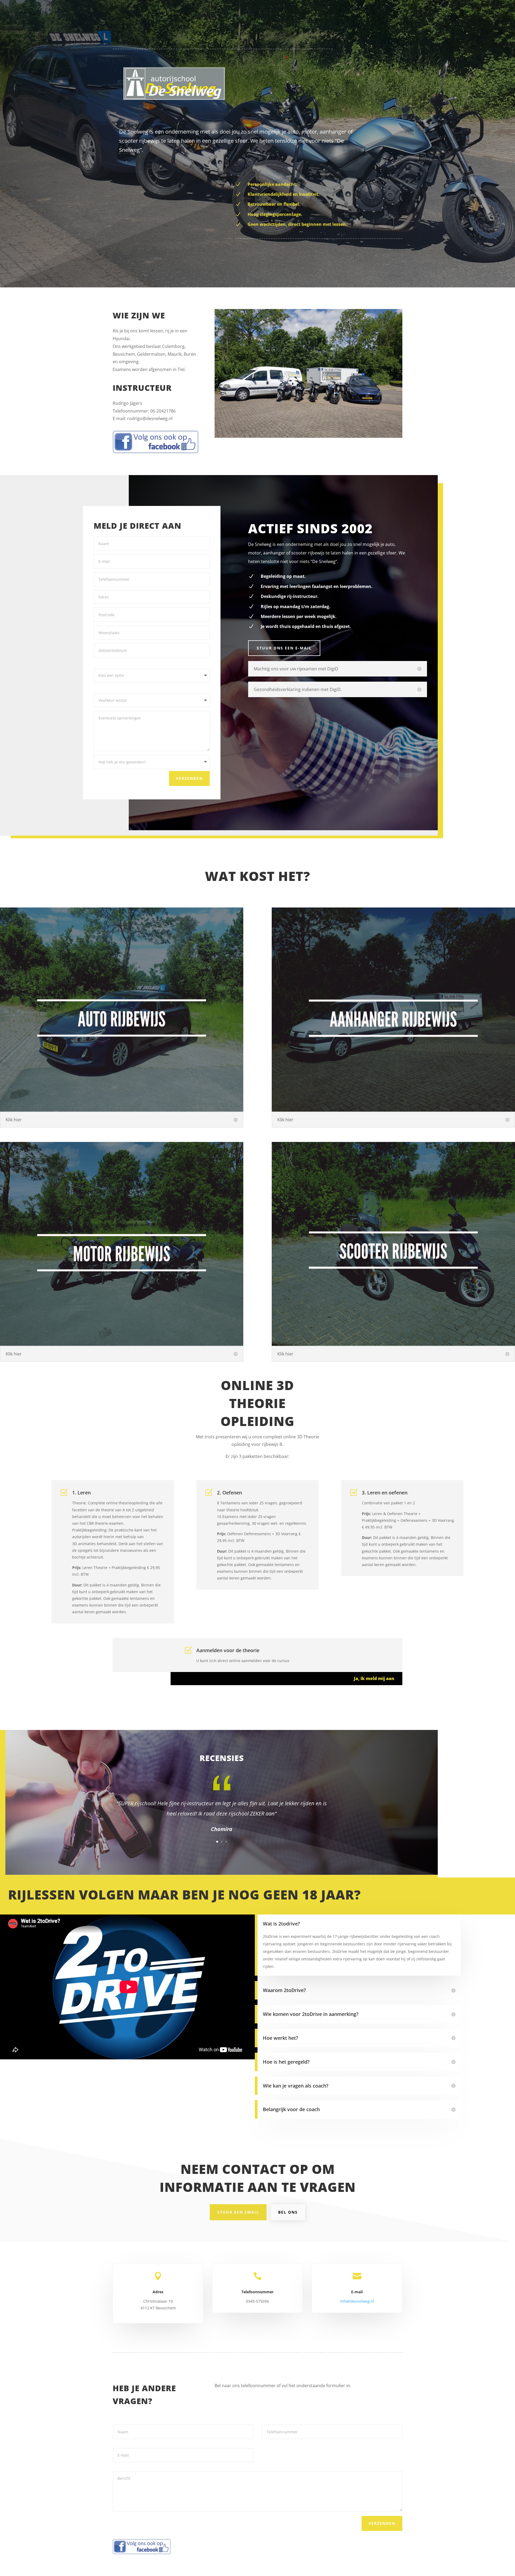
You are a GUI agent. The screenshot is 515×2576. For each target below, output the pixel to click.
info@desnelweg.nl (357, 2301)
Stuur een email (238, 2212)
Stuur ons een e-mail (284, 648)
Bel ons (288, 2212)
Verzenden (189, 778)
